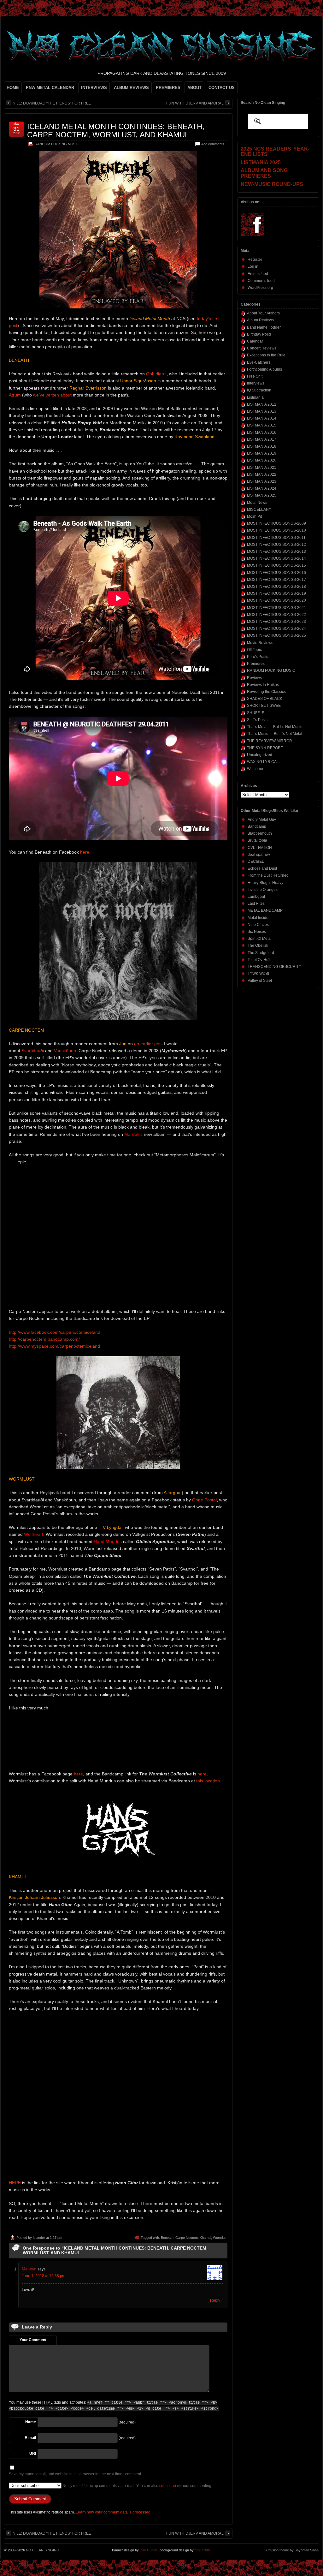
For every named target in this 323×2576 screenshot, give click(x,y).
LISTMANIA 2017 (262, 439)
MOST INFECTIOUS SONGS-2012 (276, 545)
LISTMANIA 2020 (262, 460)
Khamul (205, 2238)
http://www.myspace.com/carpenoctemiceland (54, 1346)
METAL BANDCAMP (265, 910)
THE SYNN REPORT (265, 748)
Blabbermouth (260, 833)
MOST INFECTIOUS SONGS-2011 (276, 538)
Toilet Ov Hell (259, 960)
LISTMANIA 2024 (262, 488)
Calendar (255, 341)
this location (208, 1781)
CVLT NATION (260, 848)
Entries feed (258, 274)
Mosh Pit (254, 516)
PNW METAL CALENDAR (50, 88)
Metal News (257, 503)
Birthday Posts (259, 334)
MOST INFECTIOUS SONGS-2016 (276, 573)
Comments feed (261, 281)
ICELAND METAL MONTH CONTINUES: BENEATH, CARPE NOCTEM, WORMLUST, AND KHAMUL (116, 131)
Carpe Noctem (187, 2238)
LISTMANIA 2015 (262, 425)
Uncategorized (260, 755)
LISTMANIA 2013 (262, 411)
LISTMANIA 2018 (262, 446)
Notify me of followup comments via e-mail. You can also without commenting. (137, 2486)
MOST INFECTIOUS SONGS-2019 (276, 593)
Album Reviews (260, 320)
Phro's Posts (258, 657)
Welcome (255, 769)
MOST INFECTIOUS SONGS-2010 (276, 530)
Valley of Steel (260, 981)
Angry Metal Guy (262, 820)
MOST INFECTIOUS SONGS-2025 (276, 635)
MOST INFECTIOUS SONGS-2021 (276, 608)
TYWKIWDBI (258, 974)
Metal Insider (259, 918)
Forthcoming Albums (264, 369)
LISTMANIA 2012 (262, 404)
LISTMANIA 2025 (262, 495)
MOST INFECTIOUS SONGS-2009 (276, 523)
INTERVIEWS (94, 88)
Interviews (256, 383)
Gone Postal (204, 1500)
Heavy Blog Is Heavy (265, 883)
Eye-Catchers (259, 362)
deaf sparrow (259, 855)
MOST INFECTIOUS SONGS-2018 (276, 587)
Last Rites (256, 903)
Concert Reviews (262, 348)
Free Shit (255, 376)
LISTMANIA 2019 (262, 453)
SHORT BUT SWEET (265, 706)
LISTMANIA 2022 (262, 474)
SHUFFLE (256, 713)
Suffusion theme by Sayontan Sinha (291, 2550)
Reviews (254, 678)
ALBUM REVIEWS (131, 88)
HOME (13, 88)
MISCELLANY (259, 510)
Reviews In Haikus (263, 685)
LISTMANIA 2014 (262, 418)
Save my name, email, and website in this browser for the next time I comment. (75, 2474)
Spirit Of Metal (260, 939)
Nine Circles (258, 925)
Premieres (256, 664)
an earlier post (148, 1044)
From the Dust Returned (268, 875)
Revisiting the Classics (266, 692)
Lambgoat (256, 897)
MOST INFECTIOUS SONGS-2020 (276, 600)
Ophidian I (156, 374)
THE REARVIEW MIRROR (270, 741)
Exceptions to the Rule (266, 355)
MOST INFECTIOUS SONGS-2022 (276, 615)
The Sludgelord (261, 953)
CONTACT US (222, 88)
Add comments (213, 144)
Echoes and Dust (262, 868)
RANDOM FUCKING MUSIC (57, 144)
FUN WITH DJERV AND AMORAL (195, 103)
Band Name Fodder (264, 327)
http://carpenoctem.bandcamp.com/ (44, 1339)
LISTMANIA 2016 (262, 432)
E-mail (30, 2438)
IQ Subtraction (259, 390)
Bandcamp (257, 826)
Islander (39, 2238)
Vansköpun (65, 1051)
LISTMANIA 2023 (262, 481)
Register (255, 259)
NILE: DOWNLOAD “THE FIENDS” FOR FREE (52, 103)
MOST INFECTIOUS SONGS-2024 (276, 629)
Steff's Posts (257, 720)
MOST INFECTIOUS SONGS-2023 (276, 622)
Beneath (167, 2238)
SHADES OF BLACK (265, 699)
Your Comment (33, 2340)
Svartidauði (33, 1051)
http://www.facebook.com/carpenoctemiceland (55, 1332)
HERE (15, 2183)
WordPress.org (260, 288)
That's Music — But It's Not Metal (275, 734)
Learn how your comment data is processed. (114, 2512)
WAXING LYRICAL (263, 762)
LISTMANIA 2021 (262, 468)
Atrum (15, 395)
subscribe (168, 2486)
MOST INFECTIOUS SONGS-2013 (276, 552)
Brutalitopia (257, 840)
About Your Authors (263, 313)
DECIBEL (256, 862)
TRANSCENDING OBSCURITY (274, 967)
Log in (253, 266)
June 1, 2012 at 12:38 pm (44, 2276)
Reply (215, 2300)
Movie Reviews (260, 643)
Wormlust (220, 2238)
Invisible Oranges (263, 890)
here (85, 852)
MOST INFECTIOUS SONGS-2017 (276, 580)
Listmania (255, 397)
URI (33, 2454)
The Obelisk (258, 945)
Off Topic (254, 650)
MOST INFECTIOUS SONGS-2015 (276, 565)
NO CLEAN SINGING (43, 2550)
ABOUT (194, 88)
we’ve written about (52, 395)
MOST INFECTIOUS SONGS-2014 (276, 558)
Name (31, 2422)
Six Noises (257, 932)
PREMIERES (168, 88)
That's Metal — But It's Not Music (275, 727)
